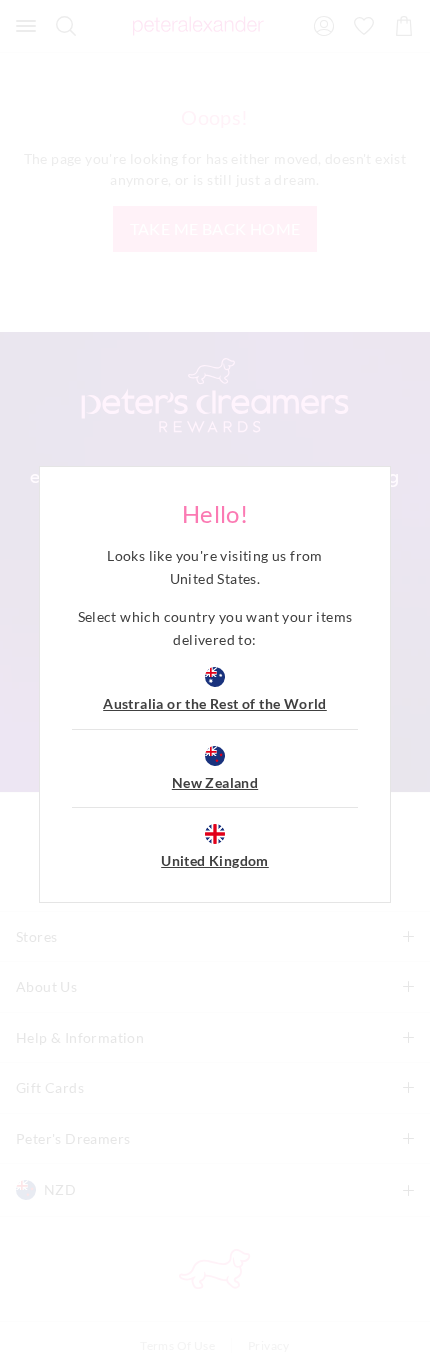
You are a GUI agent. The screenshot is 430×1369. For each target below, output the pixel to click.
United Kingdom (215, 860)
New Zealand (215, 782)
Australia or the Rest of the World (215, 703)
